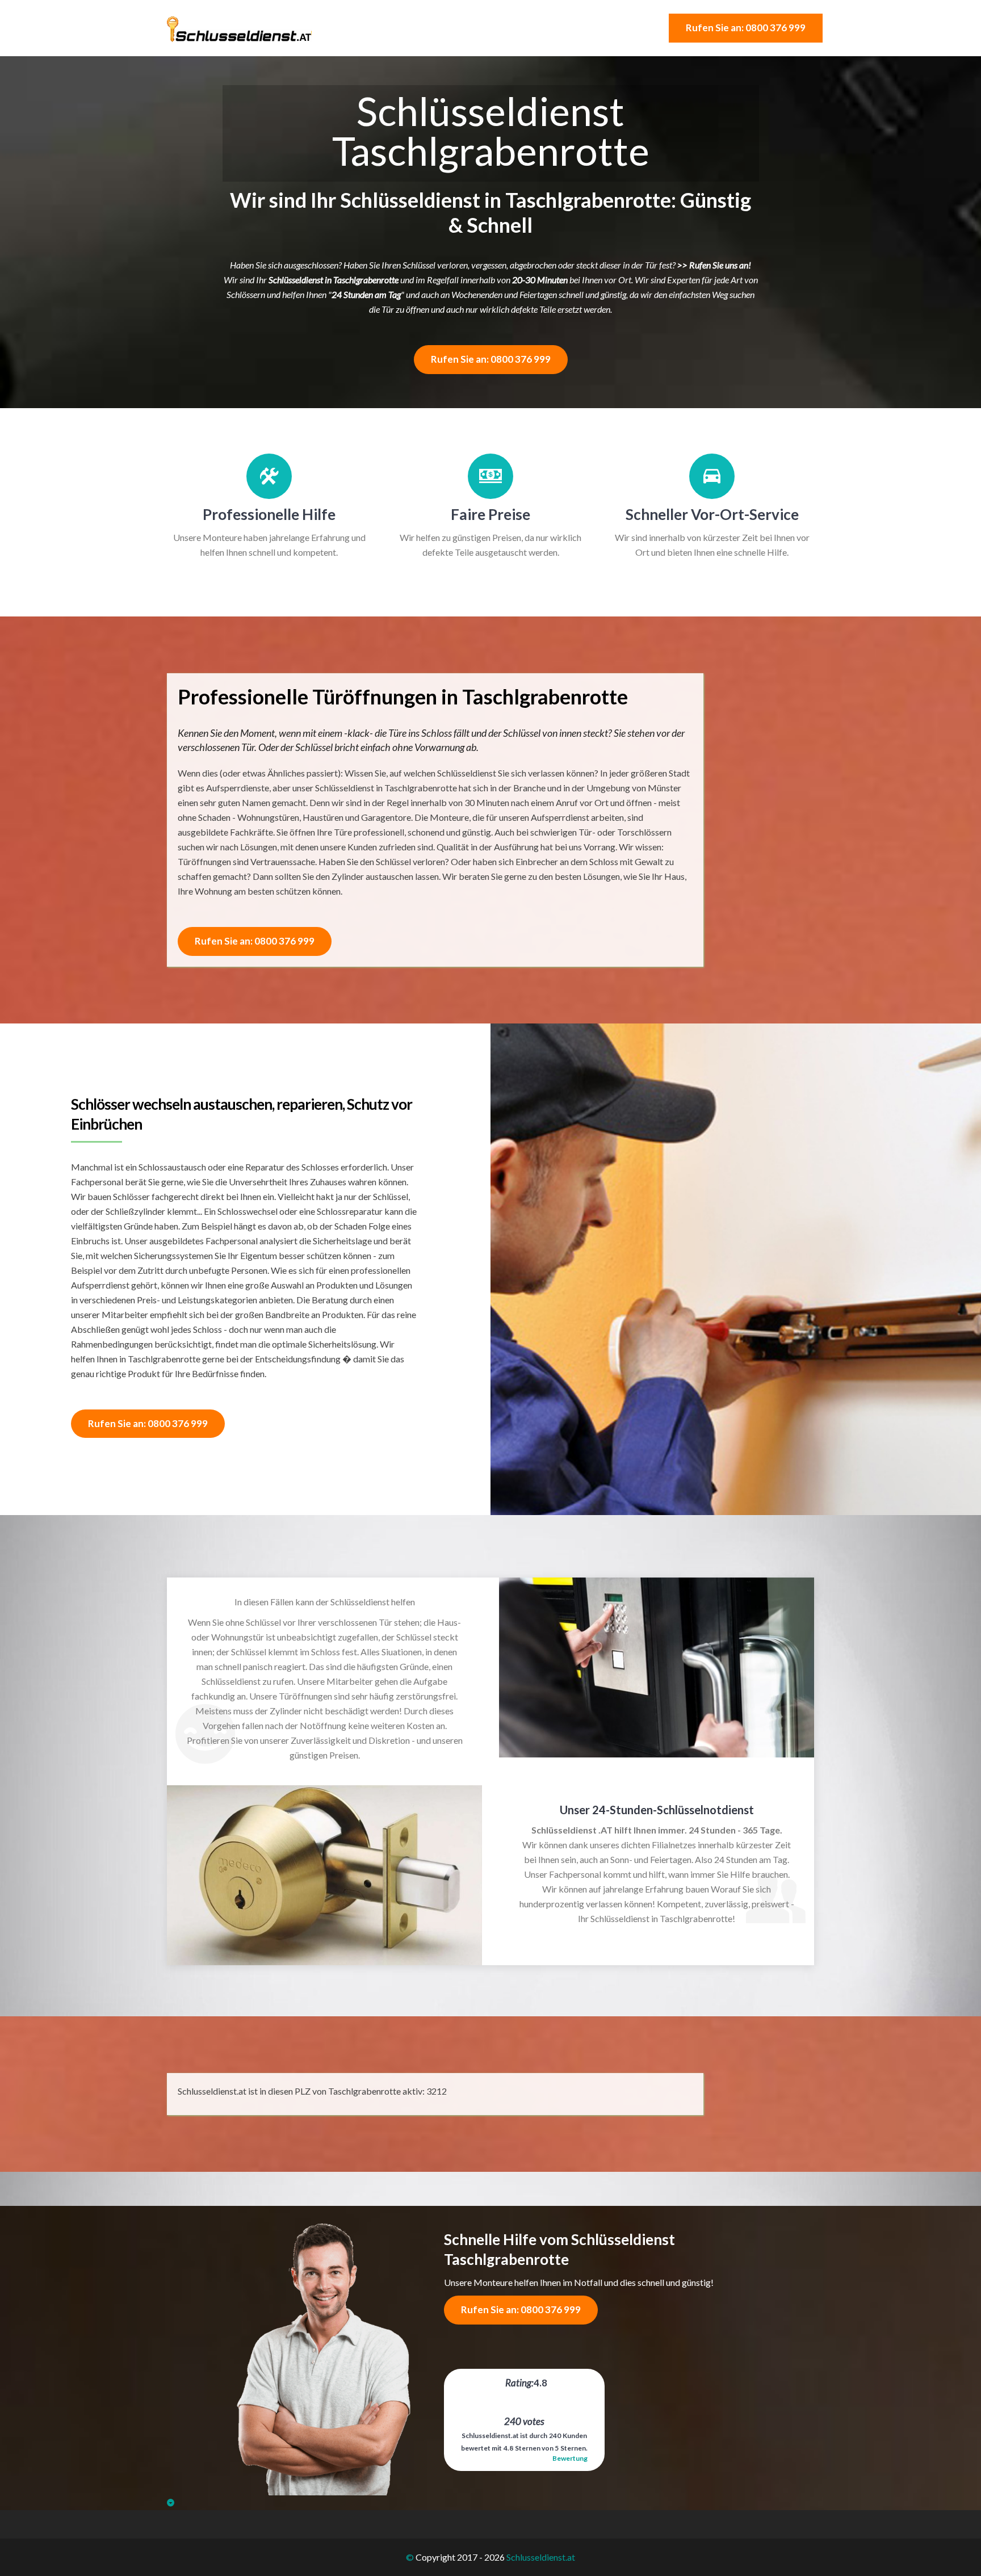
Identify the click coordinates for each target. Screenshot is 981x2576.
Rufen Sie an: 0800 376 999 (746, 28)
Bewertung (570, 2458)
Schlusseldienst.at (541, 2557)
